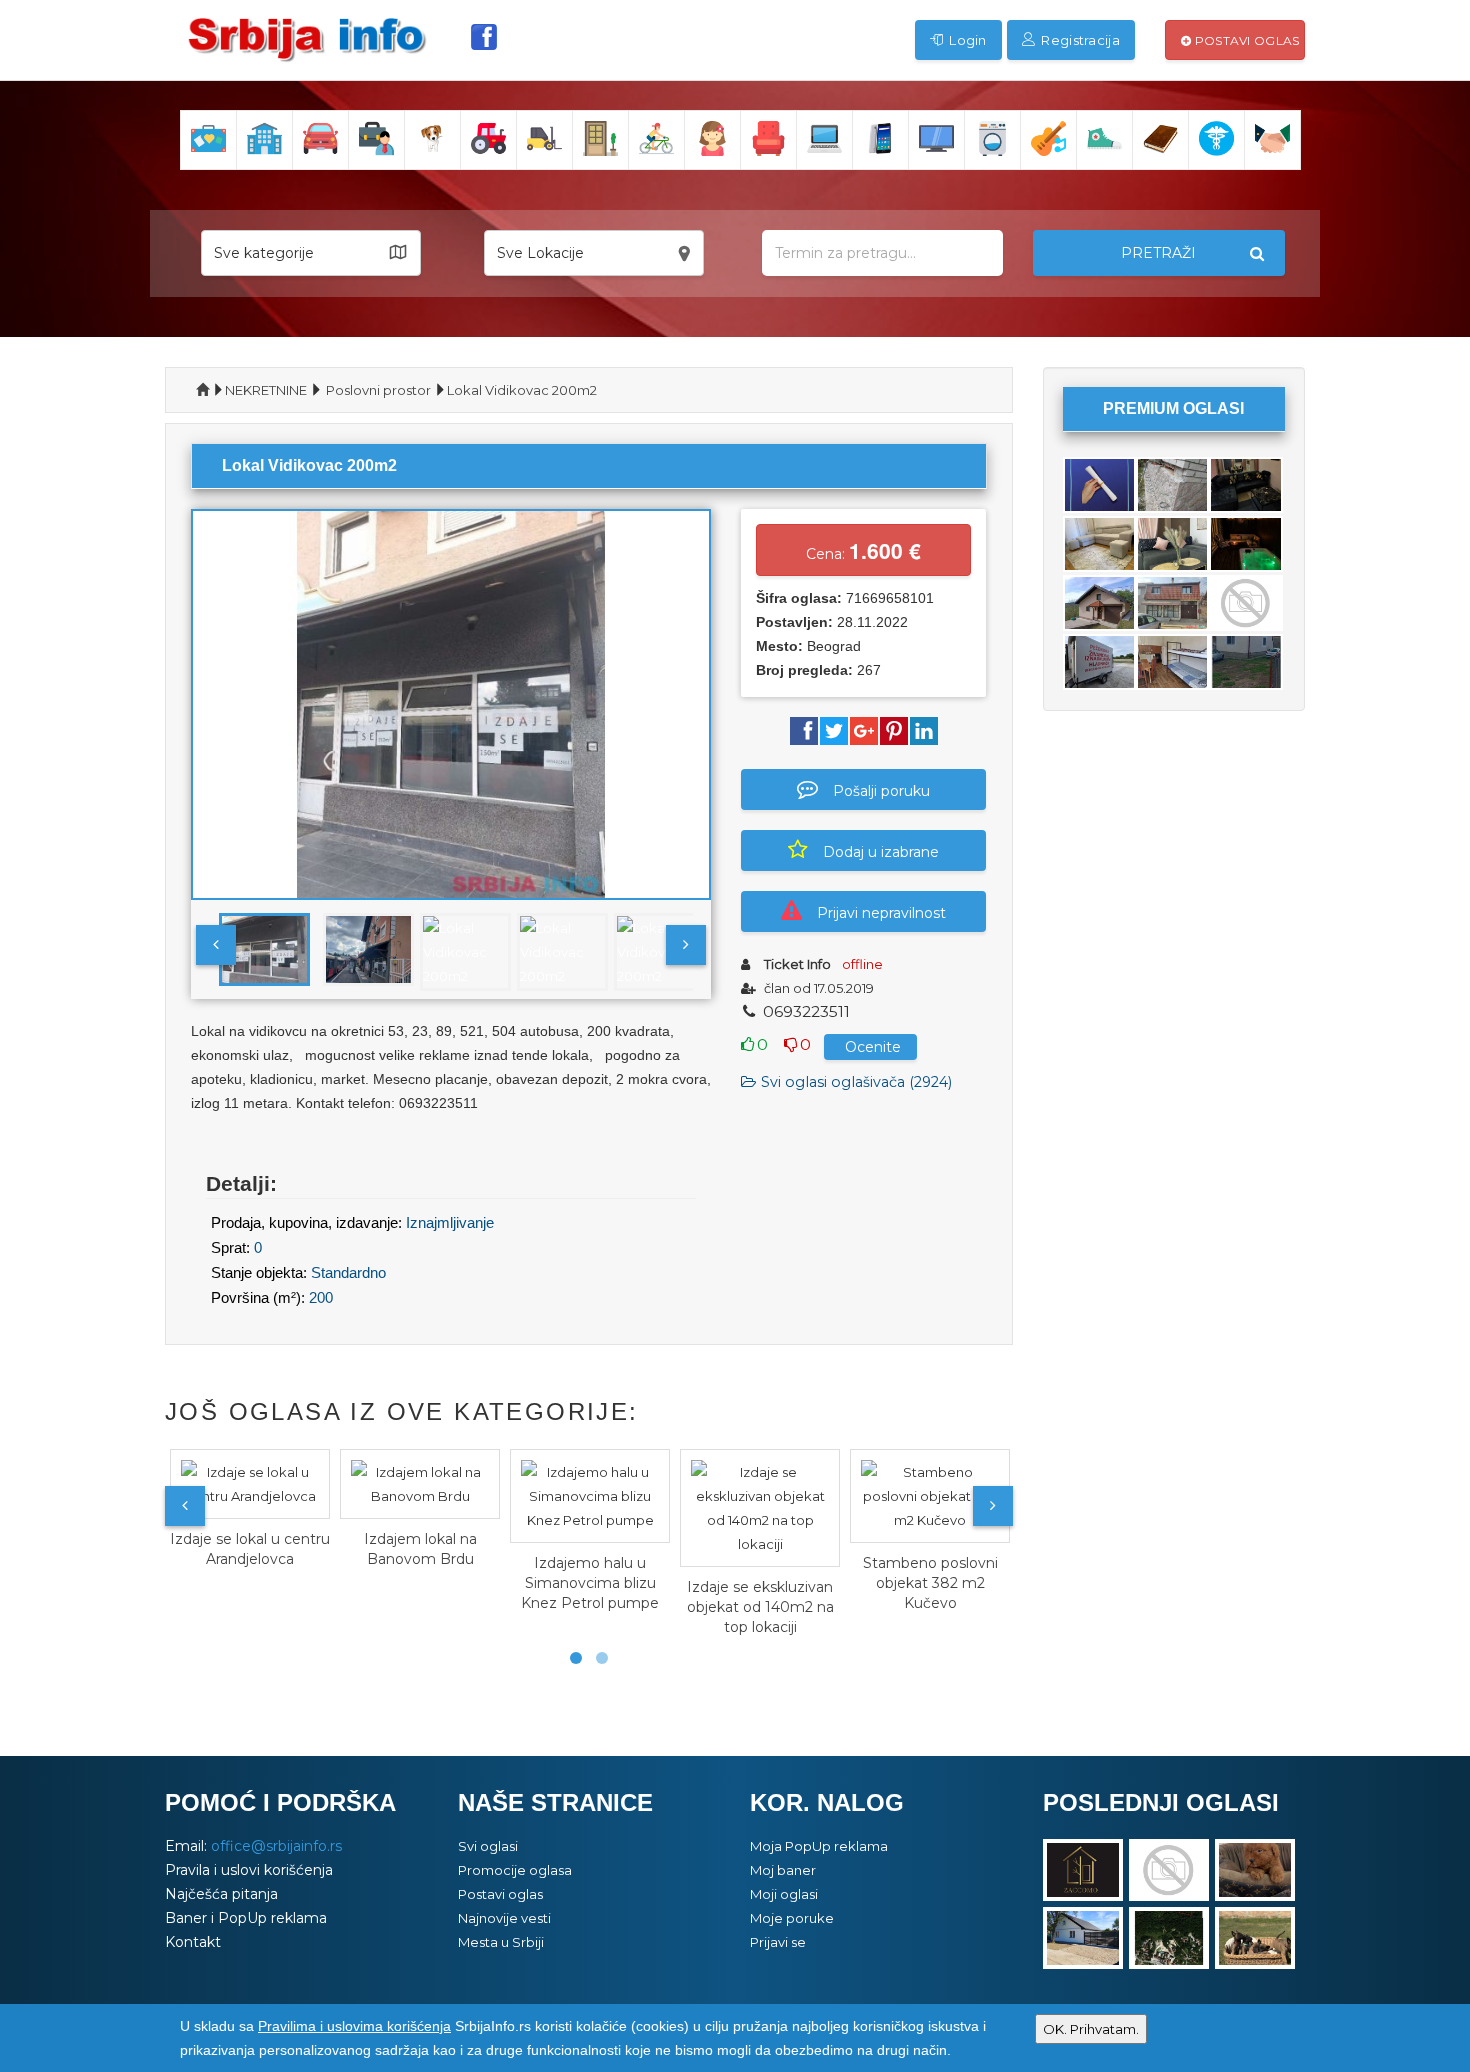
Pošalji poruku (881, 791)
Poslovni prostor (378, 390)
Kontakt (193, 1942)
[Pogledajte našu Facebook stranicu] (484, 37)
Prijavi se (778, 1942)
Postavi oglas (1245, 40)
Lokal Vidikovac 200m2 (522, 390)
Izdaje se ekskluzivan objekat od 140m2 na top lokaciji (760, 1607)
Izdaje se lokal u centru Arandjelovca (250, 1549)
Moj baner (783, 1870)
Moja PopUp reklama (819, 1846)
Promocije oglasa (515, 1870)
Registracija (1079, 40)
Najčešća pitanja (221, 1894)
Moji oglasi (784, 1894)
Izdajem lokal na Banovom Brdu (420, 1549)
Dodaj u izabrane (881, 852)
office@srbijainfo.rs (276, 1846)
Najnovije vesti (504, 1918)
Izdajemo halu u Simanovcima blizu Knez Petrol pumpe (590, 1583)
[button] (311, 253)
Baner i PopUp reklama (246, 1918)
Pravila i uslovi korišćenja (249, 1870)
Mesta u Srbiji (501, 1942)
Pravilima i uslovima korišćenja (354, 2026)
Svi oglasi (488, 1846)
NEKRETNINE (266, 390)
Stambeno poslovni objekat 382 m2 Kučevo (930, 1583)
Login (966, 40)
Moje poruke (792, 1918)
